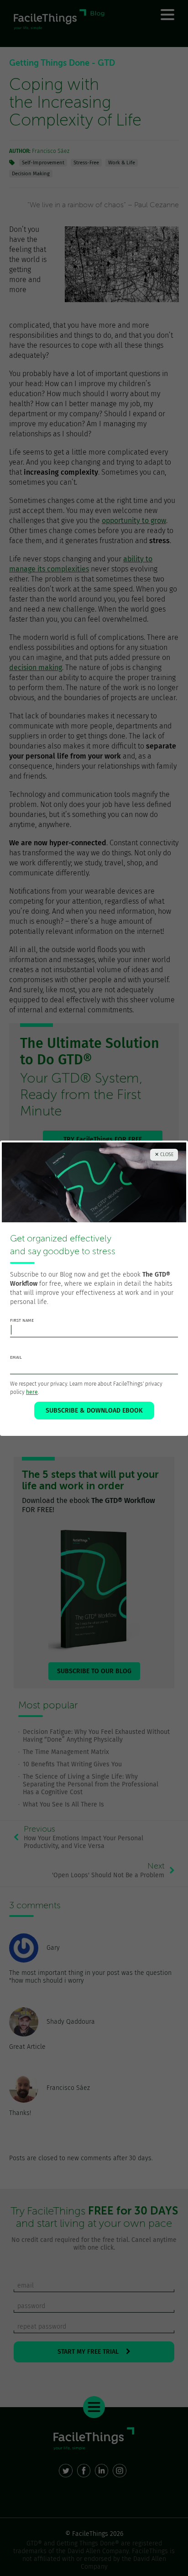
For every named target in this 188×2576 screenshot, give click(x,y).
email (16, 1357)
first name (22, 1320)
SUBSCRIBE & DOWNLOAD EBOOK (94, 1411)
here (32, 1392)
